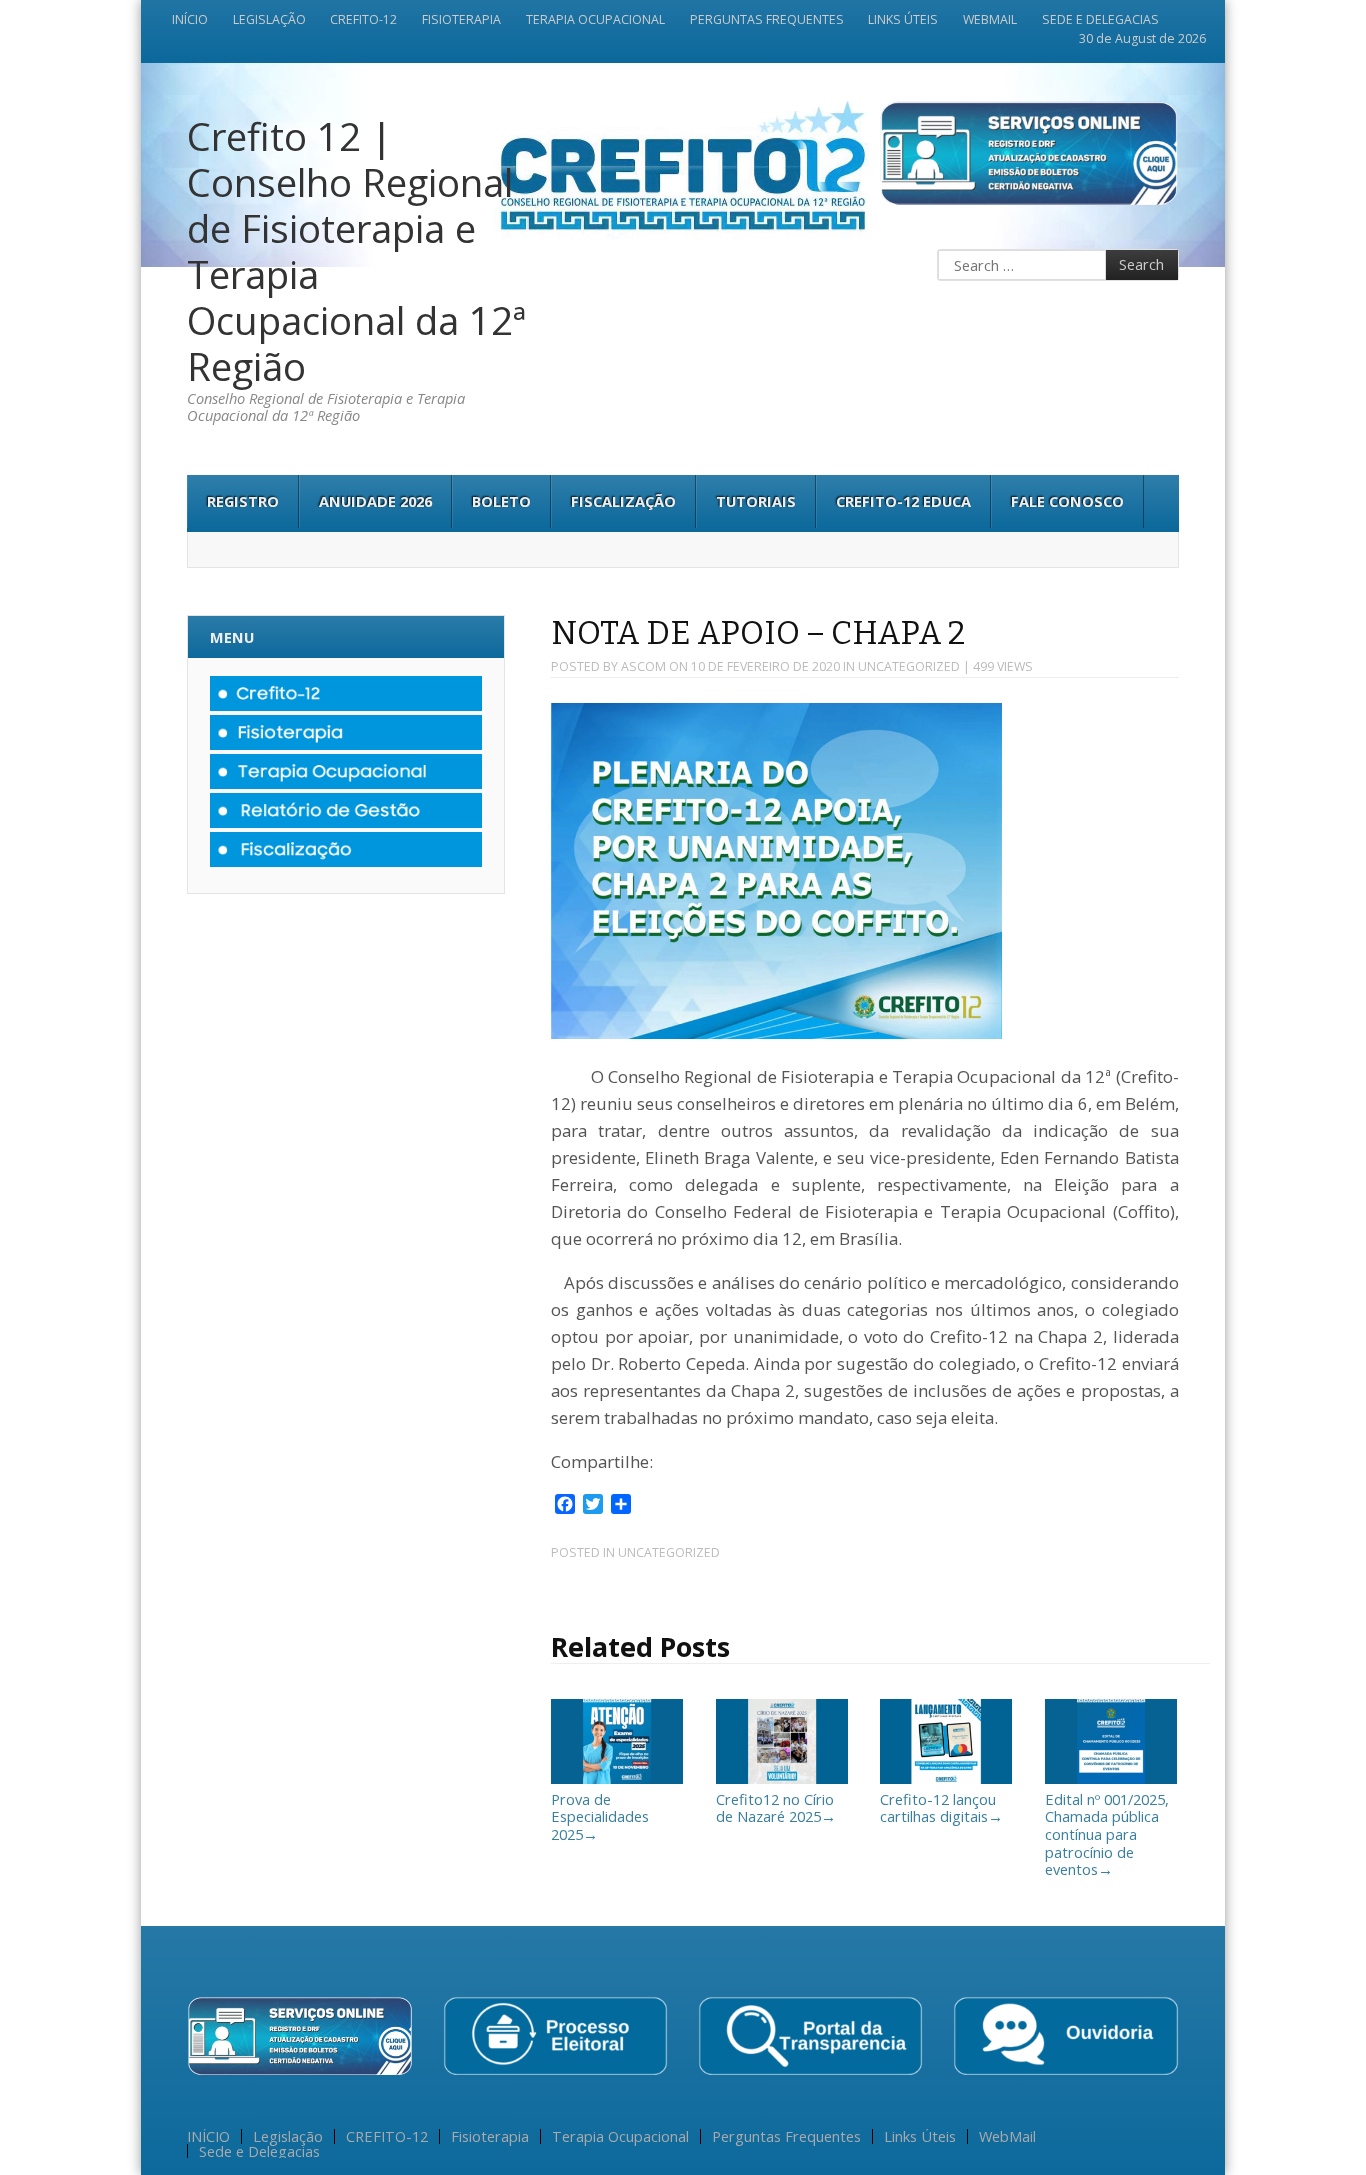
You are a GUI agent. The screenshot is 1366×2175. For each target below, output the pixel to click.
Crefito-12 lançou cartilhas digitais (941, 1807)
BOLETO (501, 501)
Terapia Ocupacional (595, 20)
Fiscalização (623, 501)
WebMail (990, 20)
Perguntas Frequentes (767, 20)
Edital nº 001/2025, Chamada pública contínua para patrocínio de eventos (1107, 1834)
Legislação (269, 20)
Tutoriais (756, 501)
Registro (243, 501)
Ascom (643, 666)
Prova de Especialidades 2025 (600, 1816)
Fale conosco (1067, 501)
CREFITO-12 (363, 20)
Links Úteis (903, 20)
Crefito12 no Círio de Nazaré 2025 (776, 1807)
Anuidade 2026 (375, 501)
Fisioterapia (461, 20)
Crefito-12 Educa (903, 501)
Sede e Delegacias (1100, 20)
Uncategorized (909, 666)
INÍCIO (190, 20)
